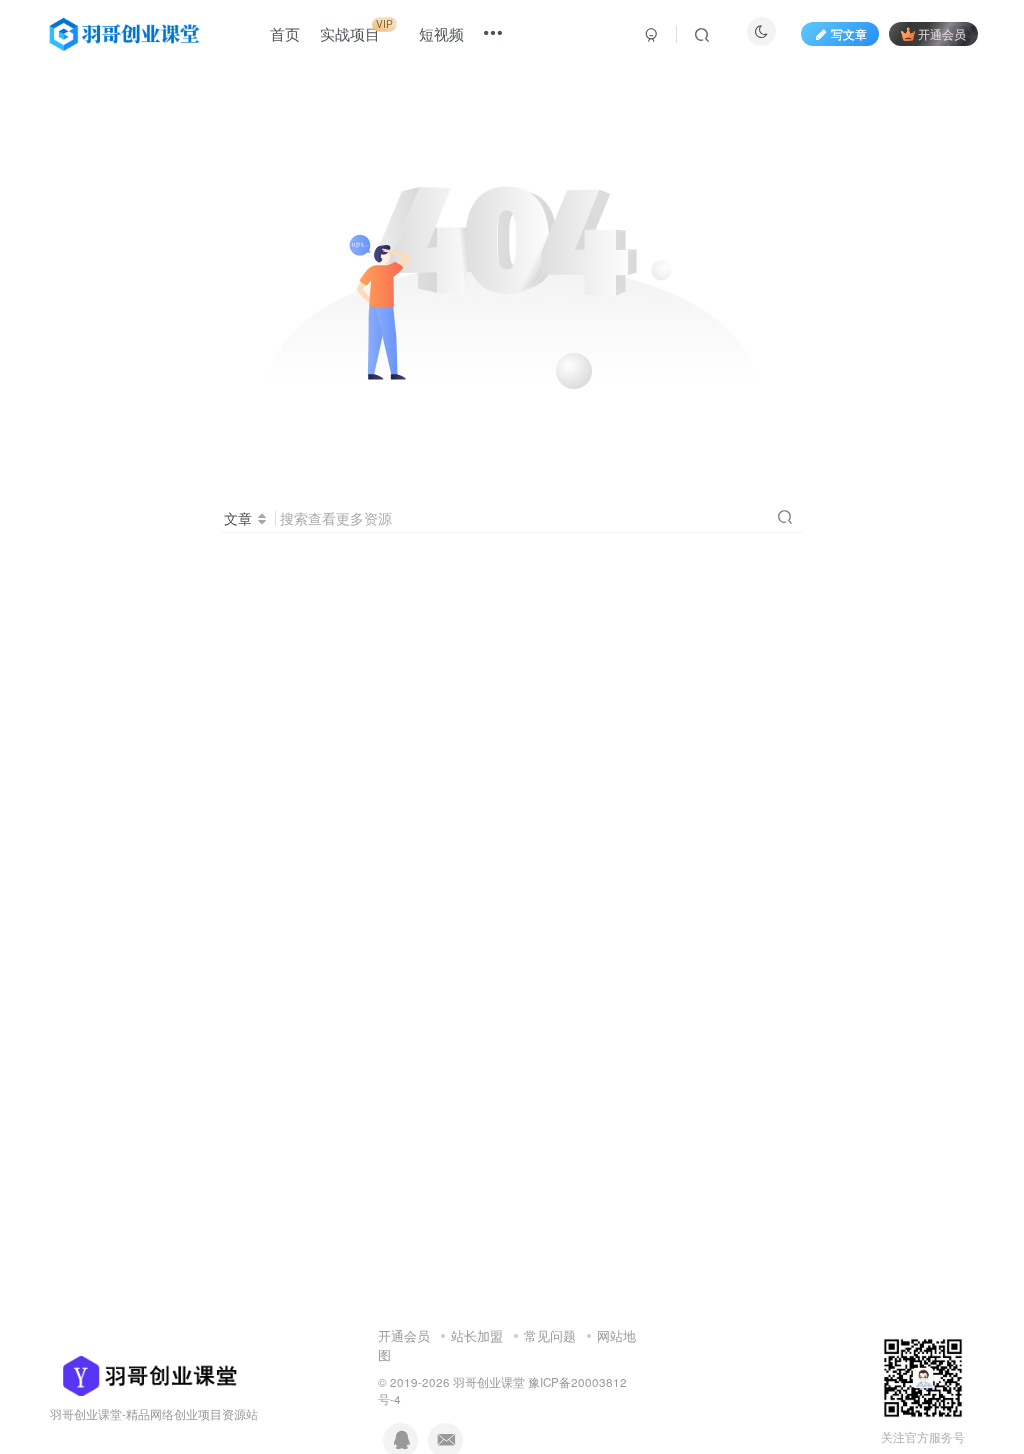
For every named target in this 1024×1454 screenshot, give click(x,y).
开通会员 (942, 33)
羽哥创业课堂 (489, 1382)
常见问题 (550, 1335)
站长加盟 (477, 1335)
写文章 (849, 33)
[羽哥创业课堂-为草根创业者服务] (144, 1374)
